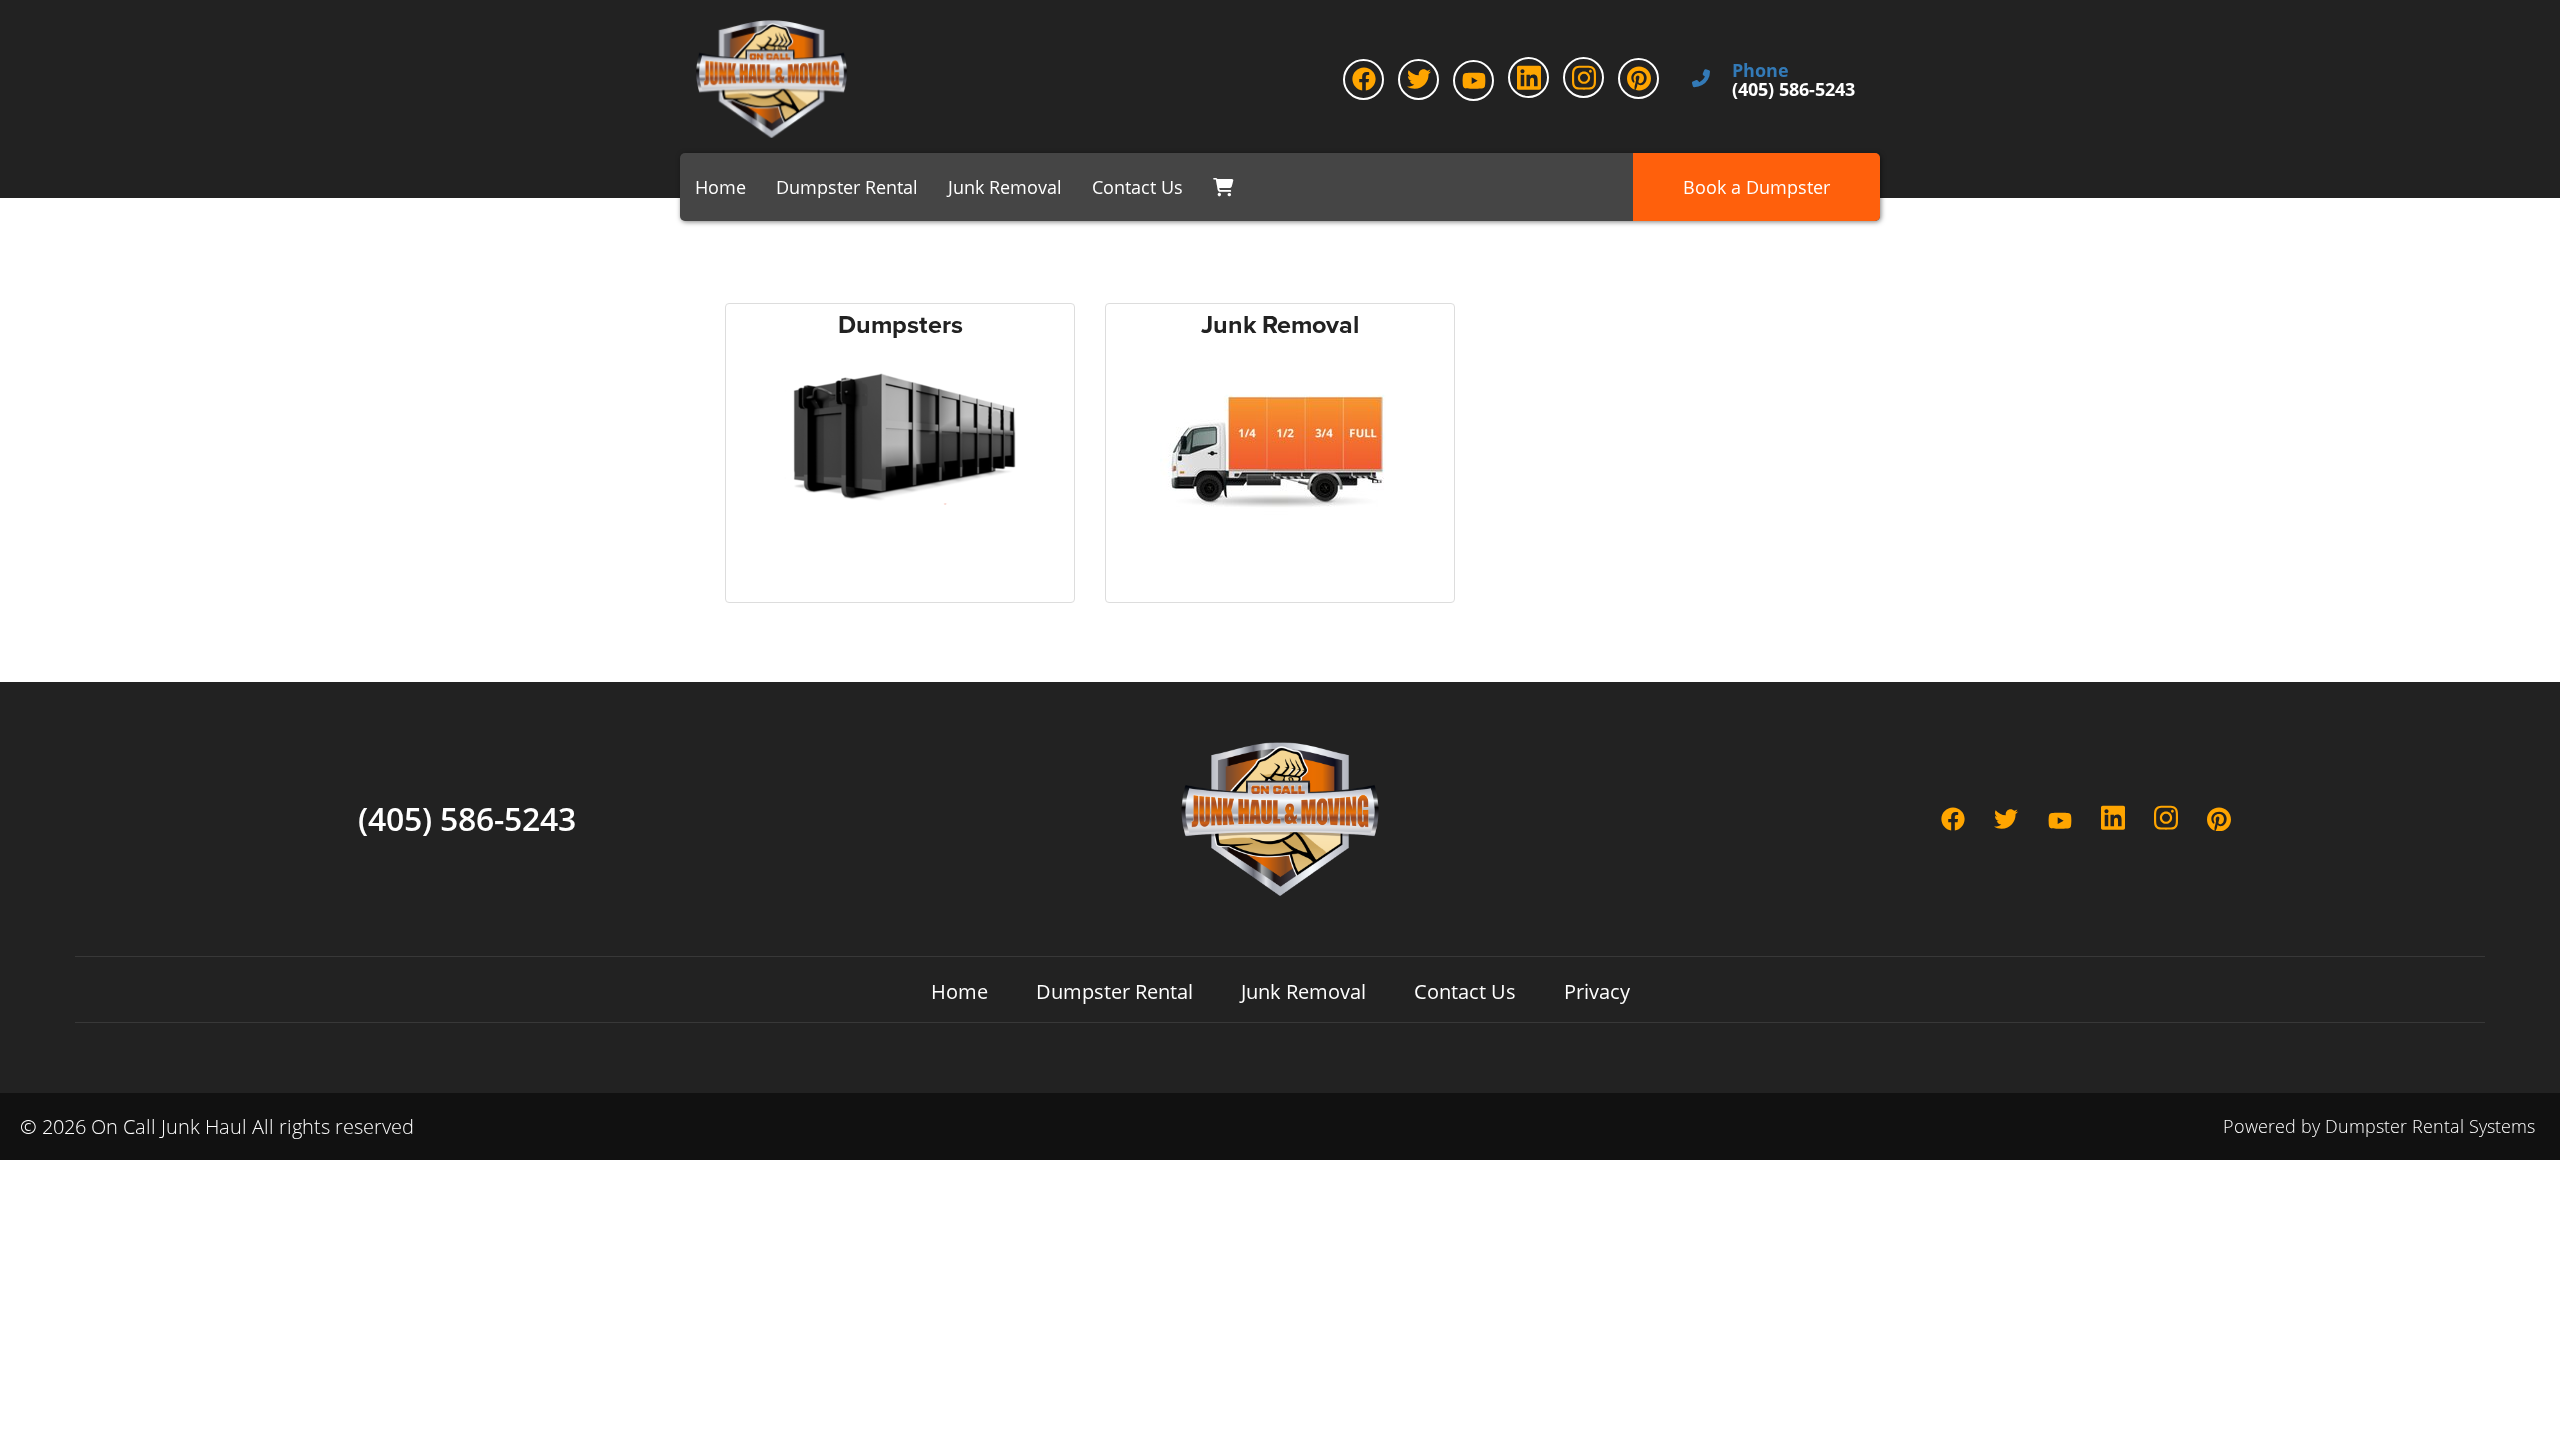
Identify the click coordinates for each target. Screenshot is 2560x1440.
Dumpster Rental (847, 187)
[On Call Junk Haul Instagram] (1583, 77)
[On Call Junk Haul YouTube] (1473, 80)
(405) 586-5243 (467, 819)
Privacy (1597, 991)
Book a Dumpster (1756, 187)
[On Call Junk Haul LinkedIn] (1528, 77)
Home (720, 187)
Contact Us (1137, 187)
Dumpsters (900, 326)
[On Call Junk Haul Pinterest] (1638, 78)
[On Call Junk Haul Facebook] (1363, 79)
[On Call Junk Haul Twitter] (1418, 79)
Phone (1760, 71)
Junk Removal (1005, 187)
